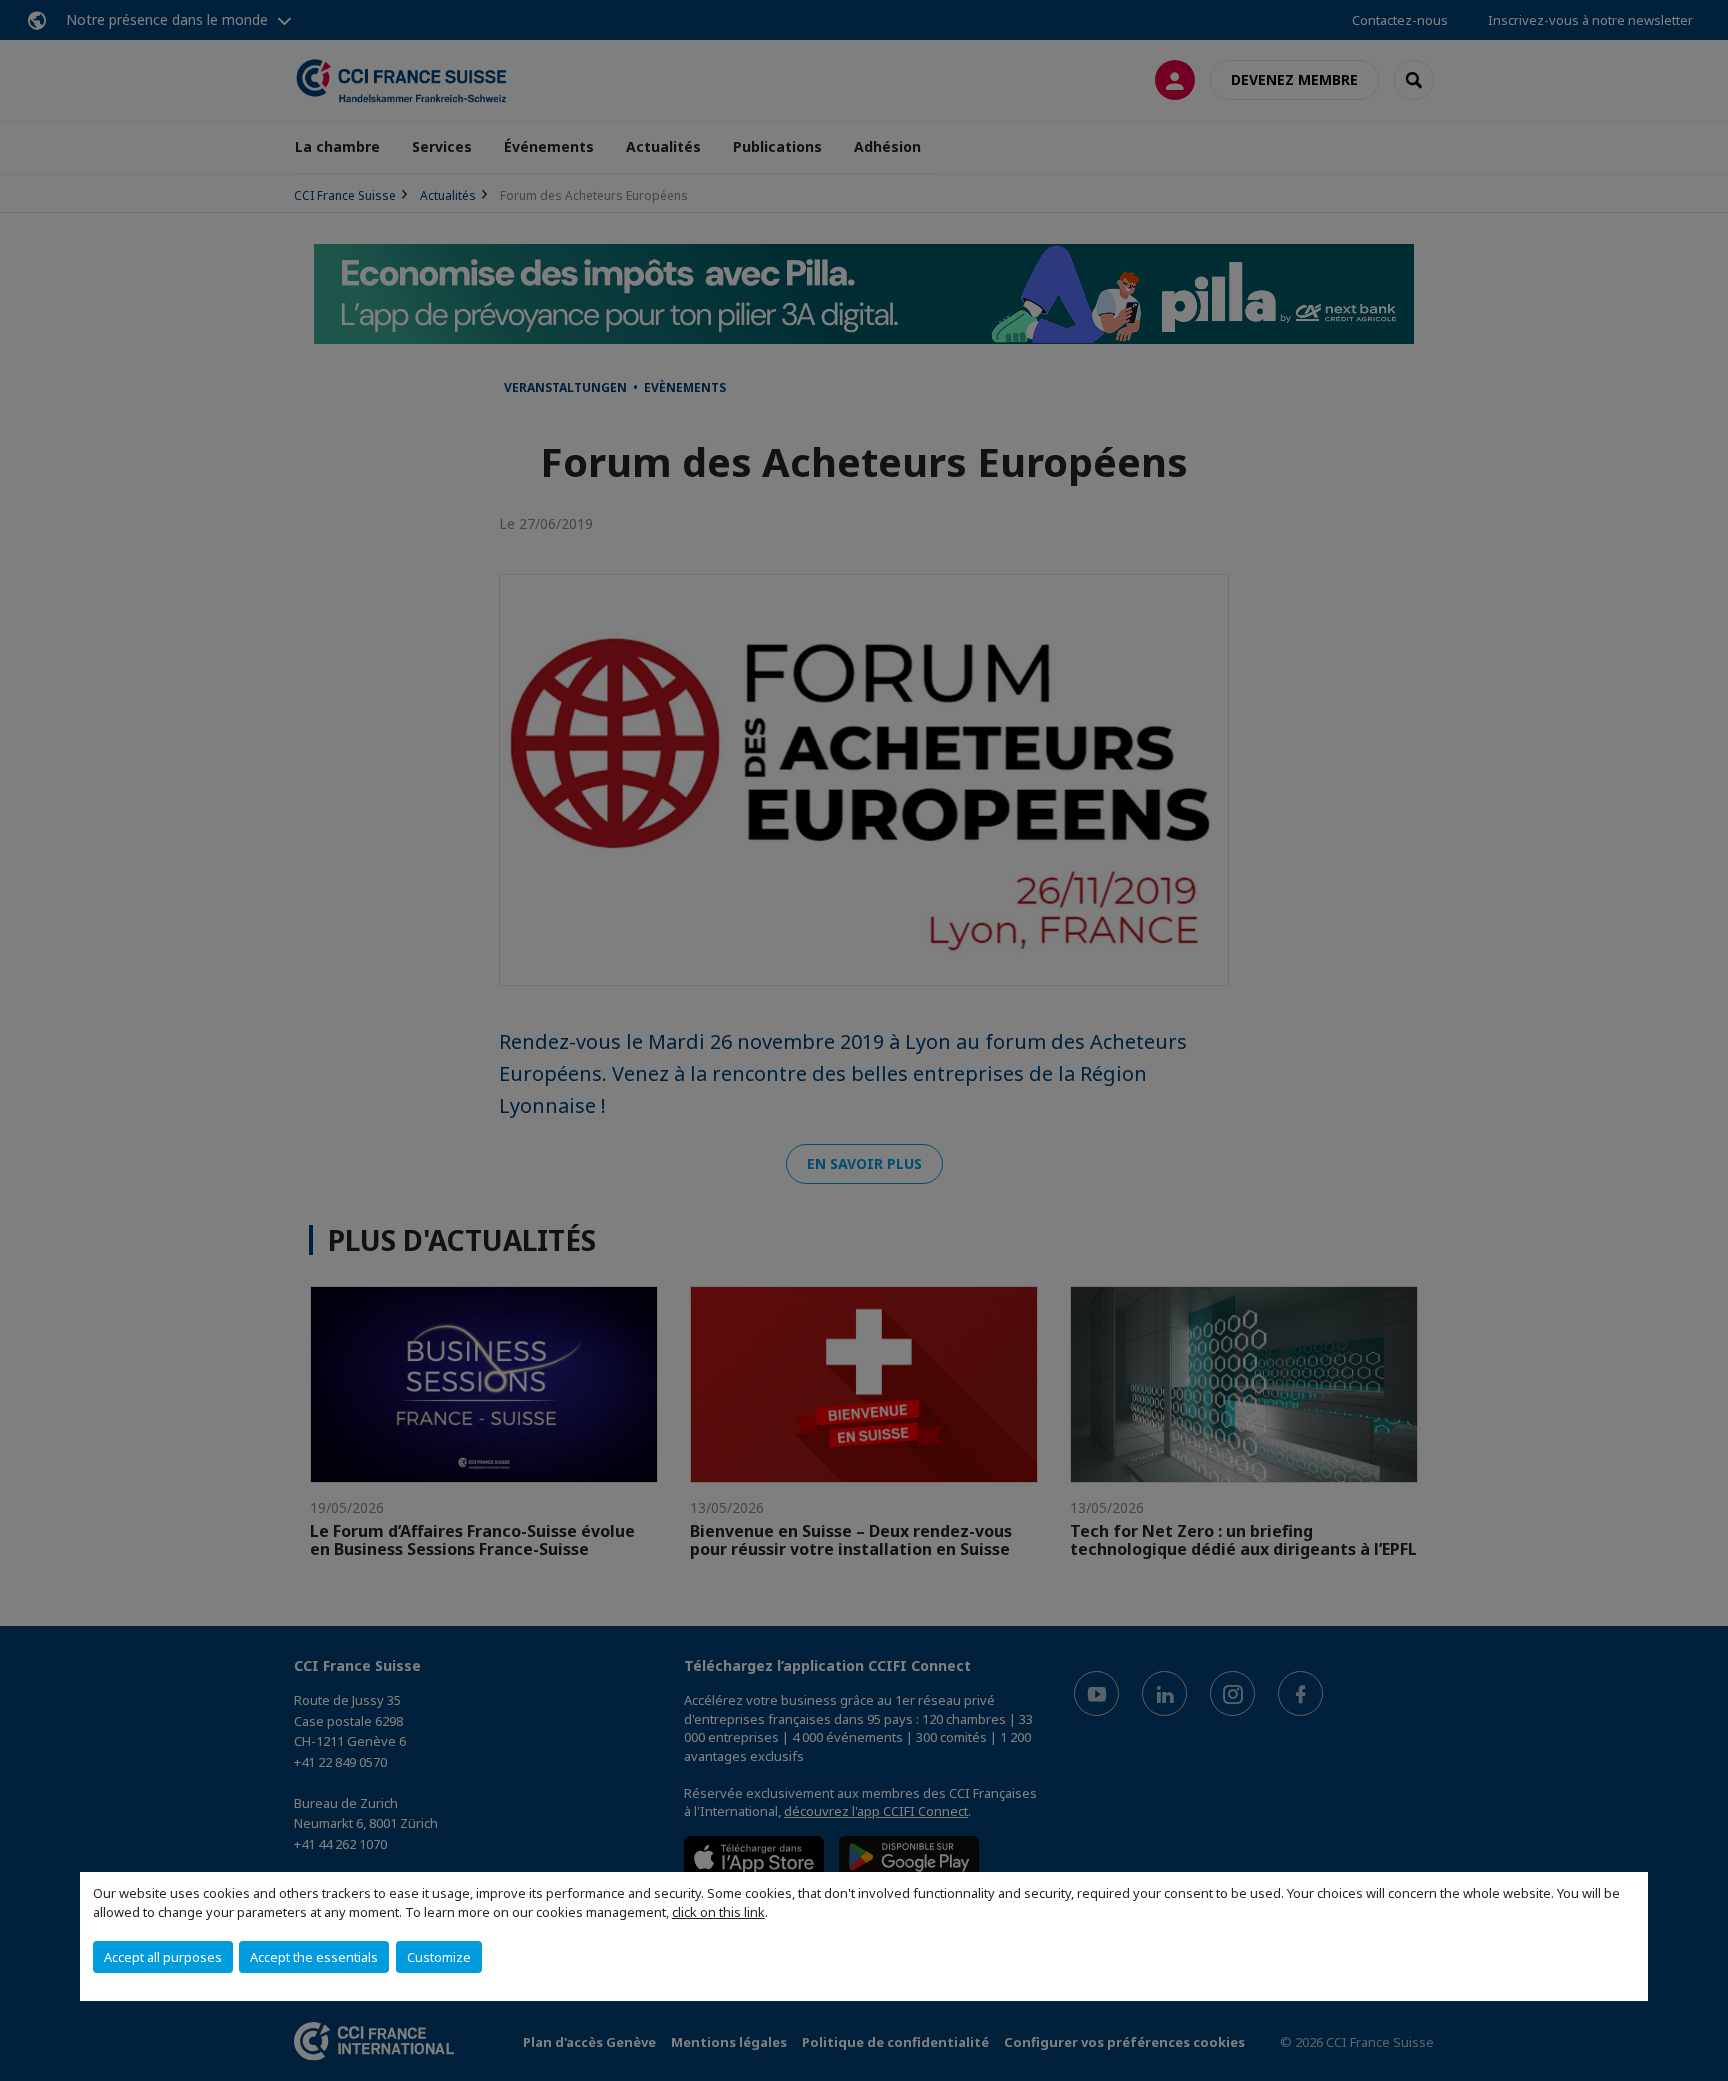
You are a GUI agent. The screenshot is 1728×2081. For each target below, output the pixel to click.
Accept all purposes (163, 1957)
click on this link (718, 1912)
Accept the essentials (314, 1957)
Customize (439, 1957)
